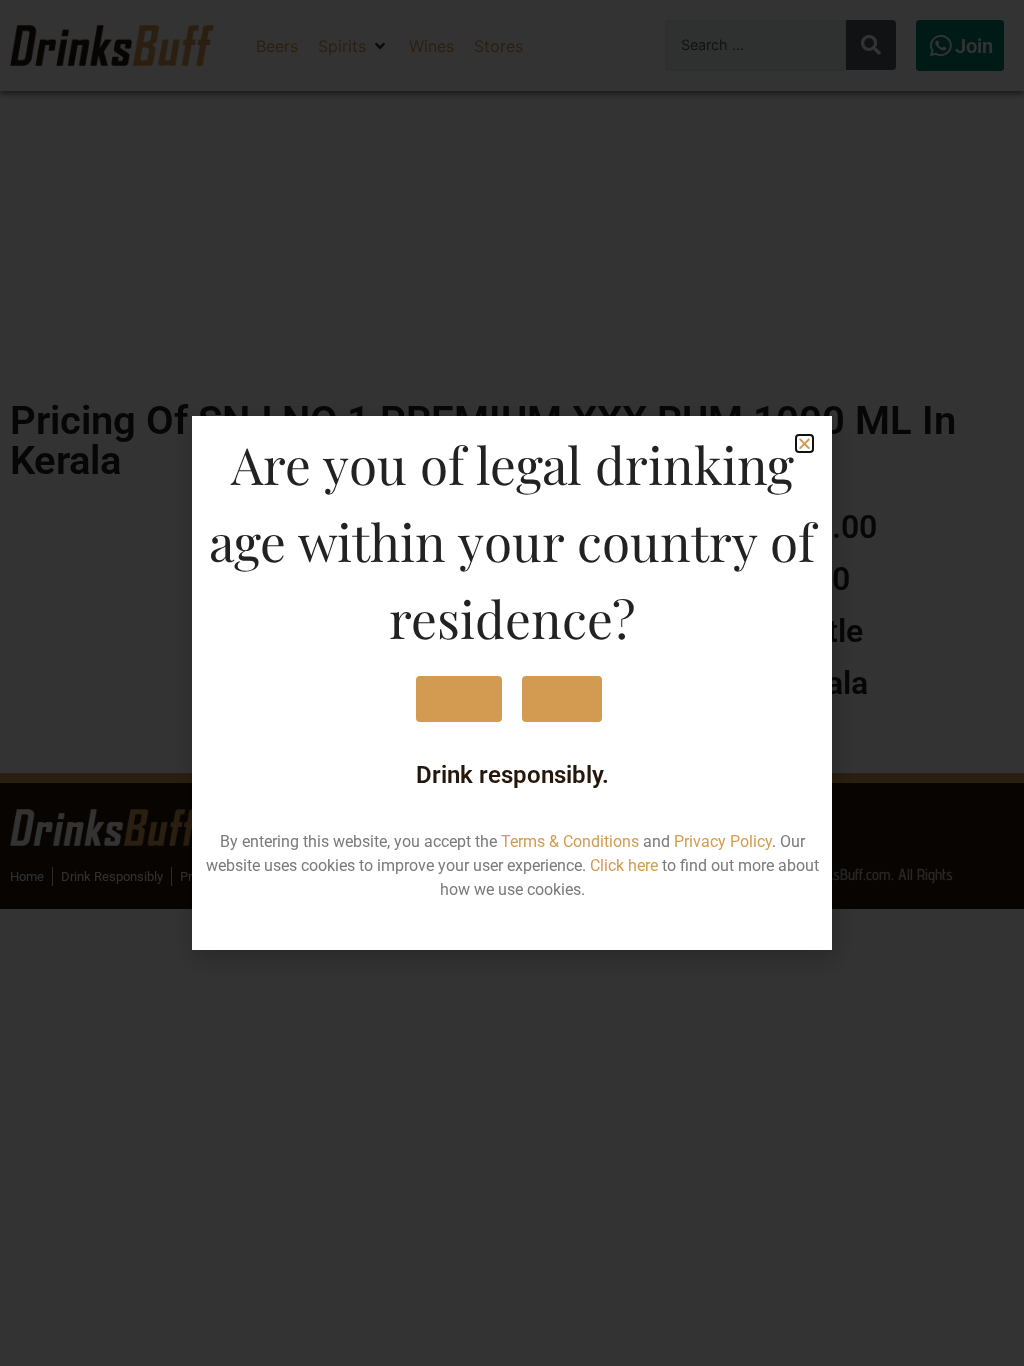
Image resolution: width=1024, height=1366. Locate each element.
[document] (512, 683)
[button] (804, 443)
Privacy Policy (723, 841)
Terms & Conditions (570, 841)
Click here (624, 865)
